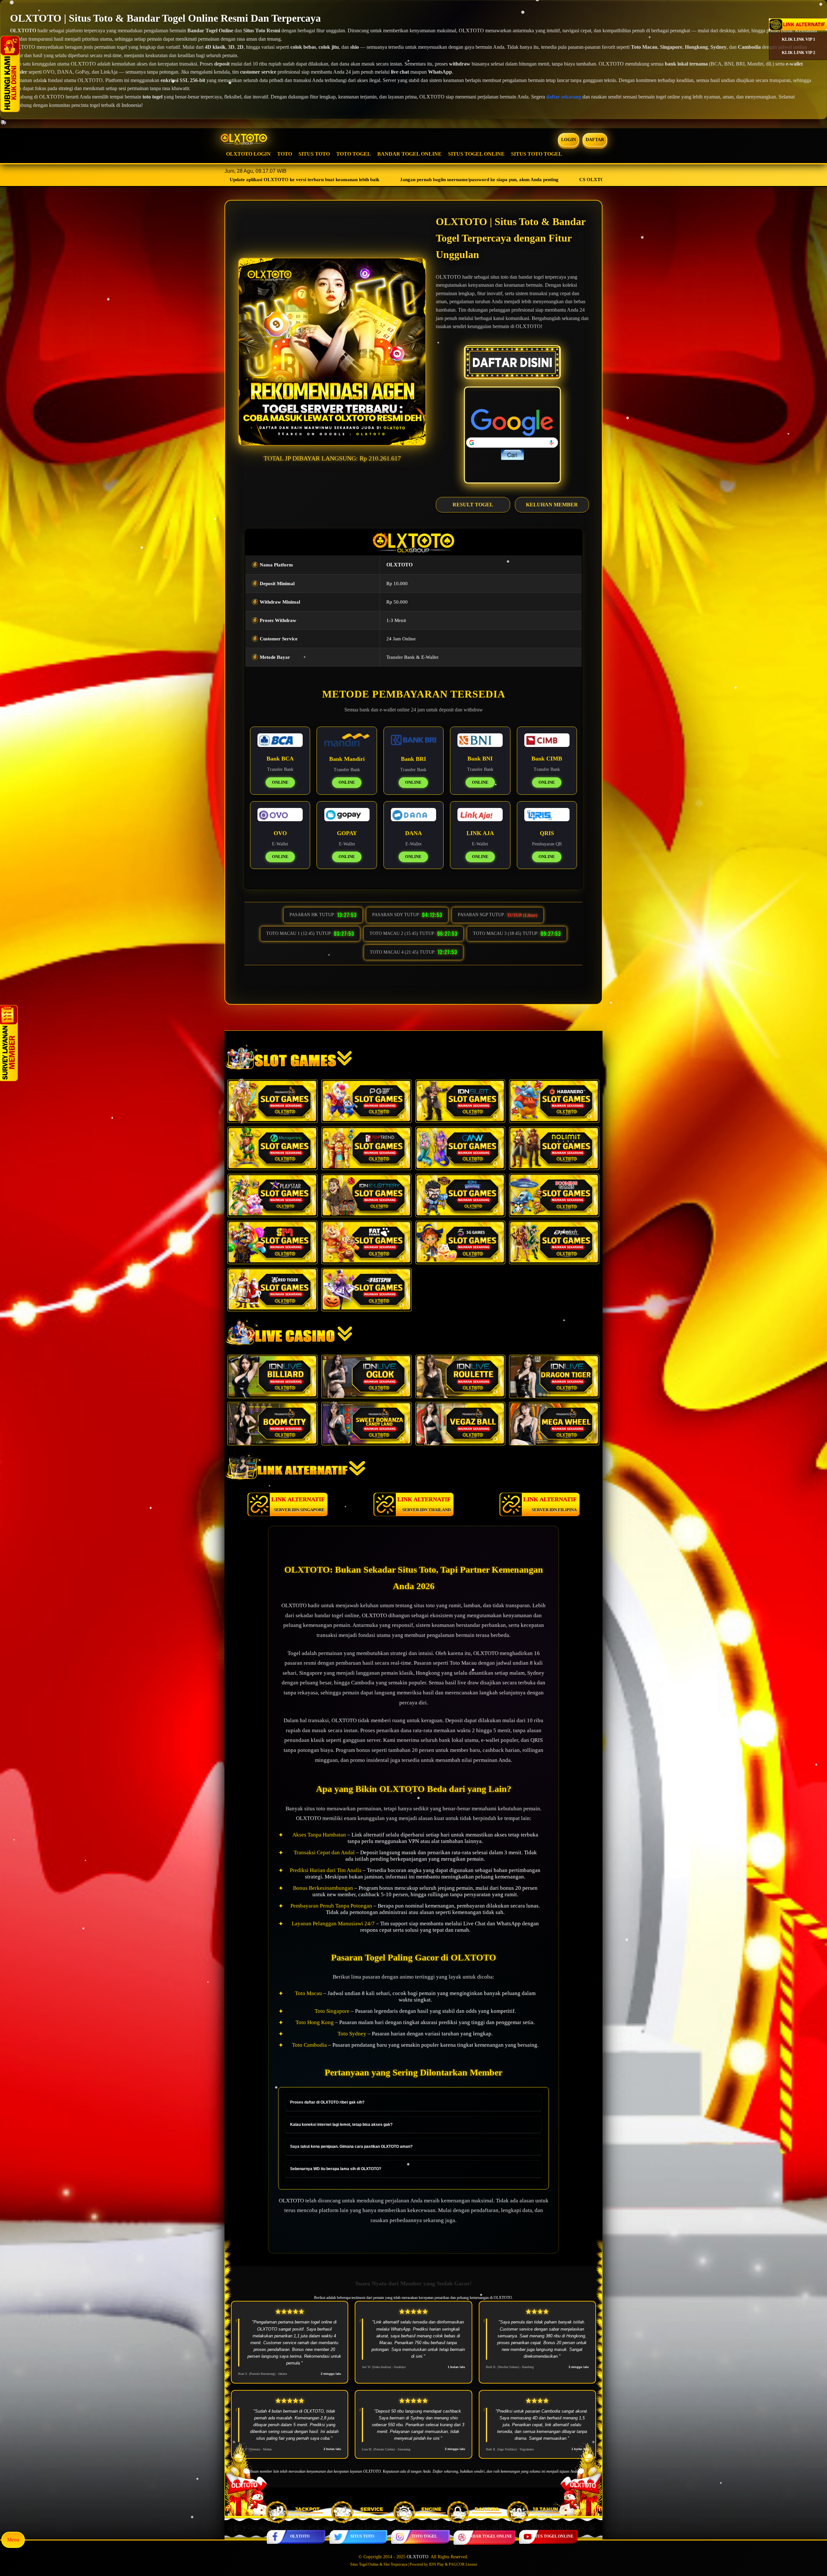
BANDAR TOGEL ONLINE (409, 154)
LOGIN (568, 140)
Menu (13, 2540)
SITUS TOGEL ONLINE (476, 154)
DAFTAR (595, 140)
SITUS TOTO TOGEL (537, 154)
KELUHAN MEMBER (552, 505)
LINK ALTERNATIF (298, 1504)
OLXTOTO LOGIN (248, 154)
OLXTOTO (300, 2536)
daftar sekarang (564, 97)
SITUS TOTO (314, 154)
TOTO (285, 154)
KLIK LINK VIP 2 (799, 52)
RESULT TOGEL (473, 505)
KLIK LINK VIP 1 (799, 39)
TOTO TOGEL (354, 154)
